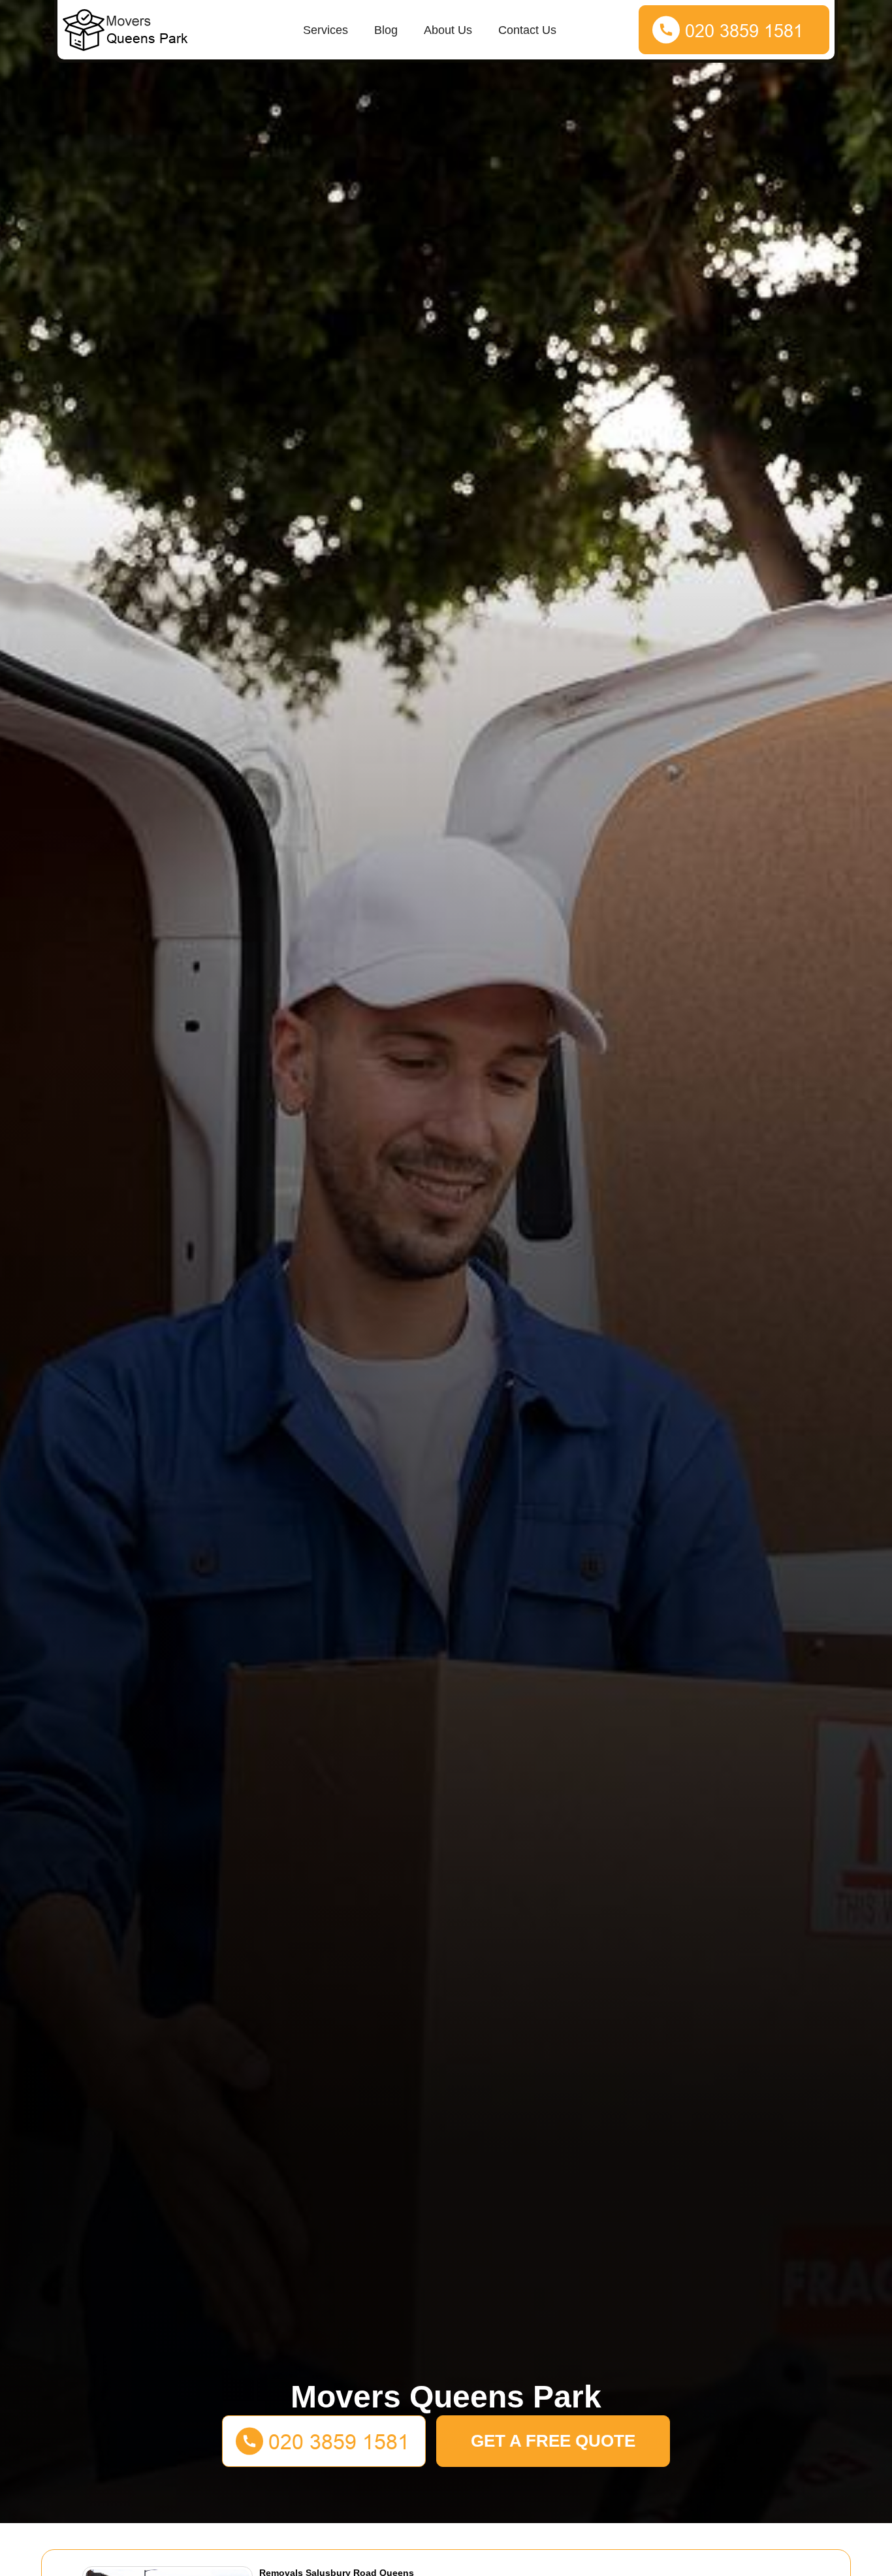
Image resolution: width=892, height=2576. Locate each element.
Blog (386, 30)
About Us (448, 30)
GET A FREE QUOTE (553, 2441)
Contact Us (527, 30)
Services (326, 30)
